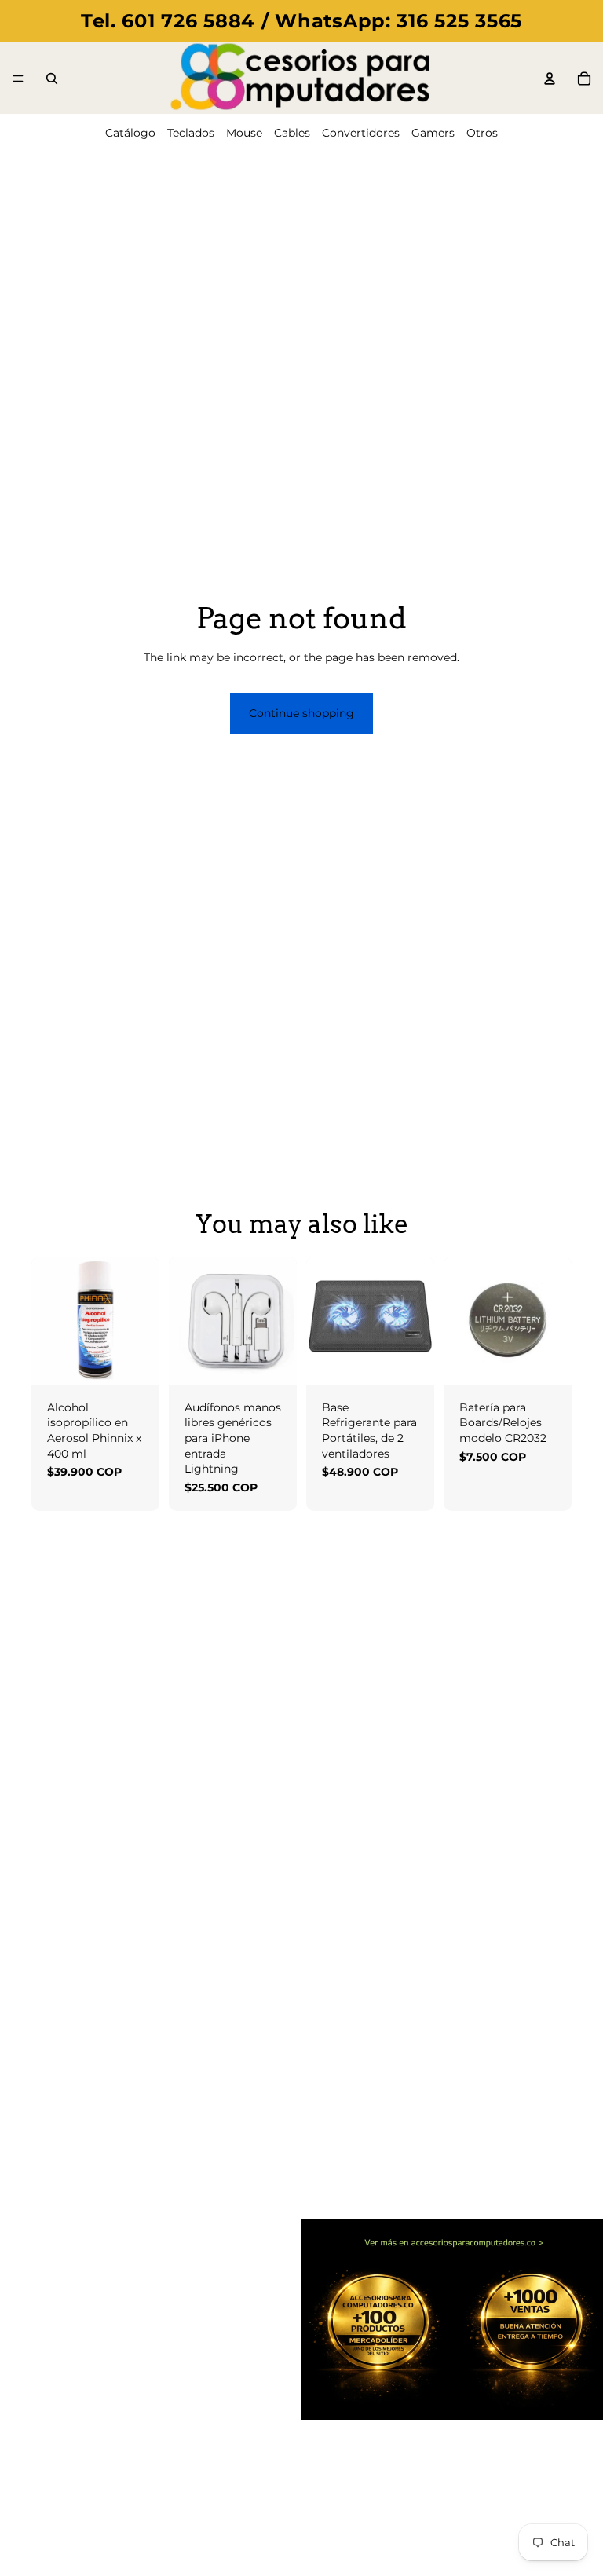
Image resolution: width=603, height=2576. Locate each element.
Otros (482, 133)
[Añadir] (135, 1360)
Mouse (244, 133)
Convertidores (361, 133)
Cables (292, 133)
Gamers (433, 133)
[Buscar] (52, 79)
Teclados (191, 133)
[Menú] (18, 79)
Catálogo (130, 133)
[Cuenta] (550, 79)
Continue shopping (301, 713)
